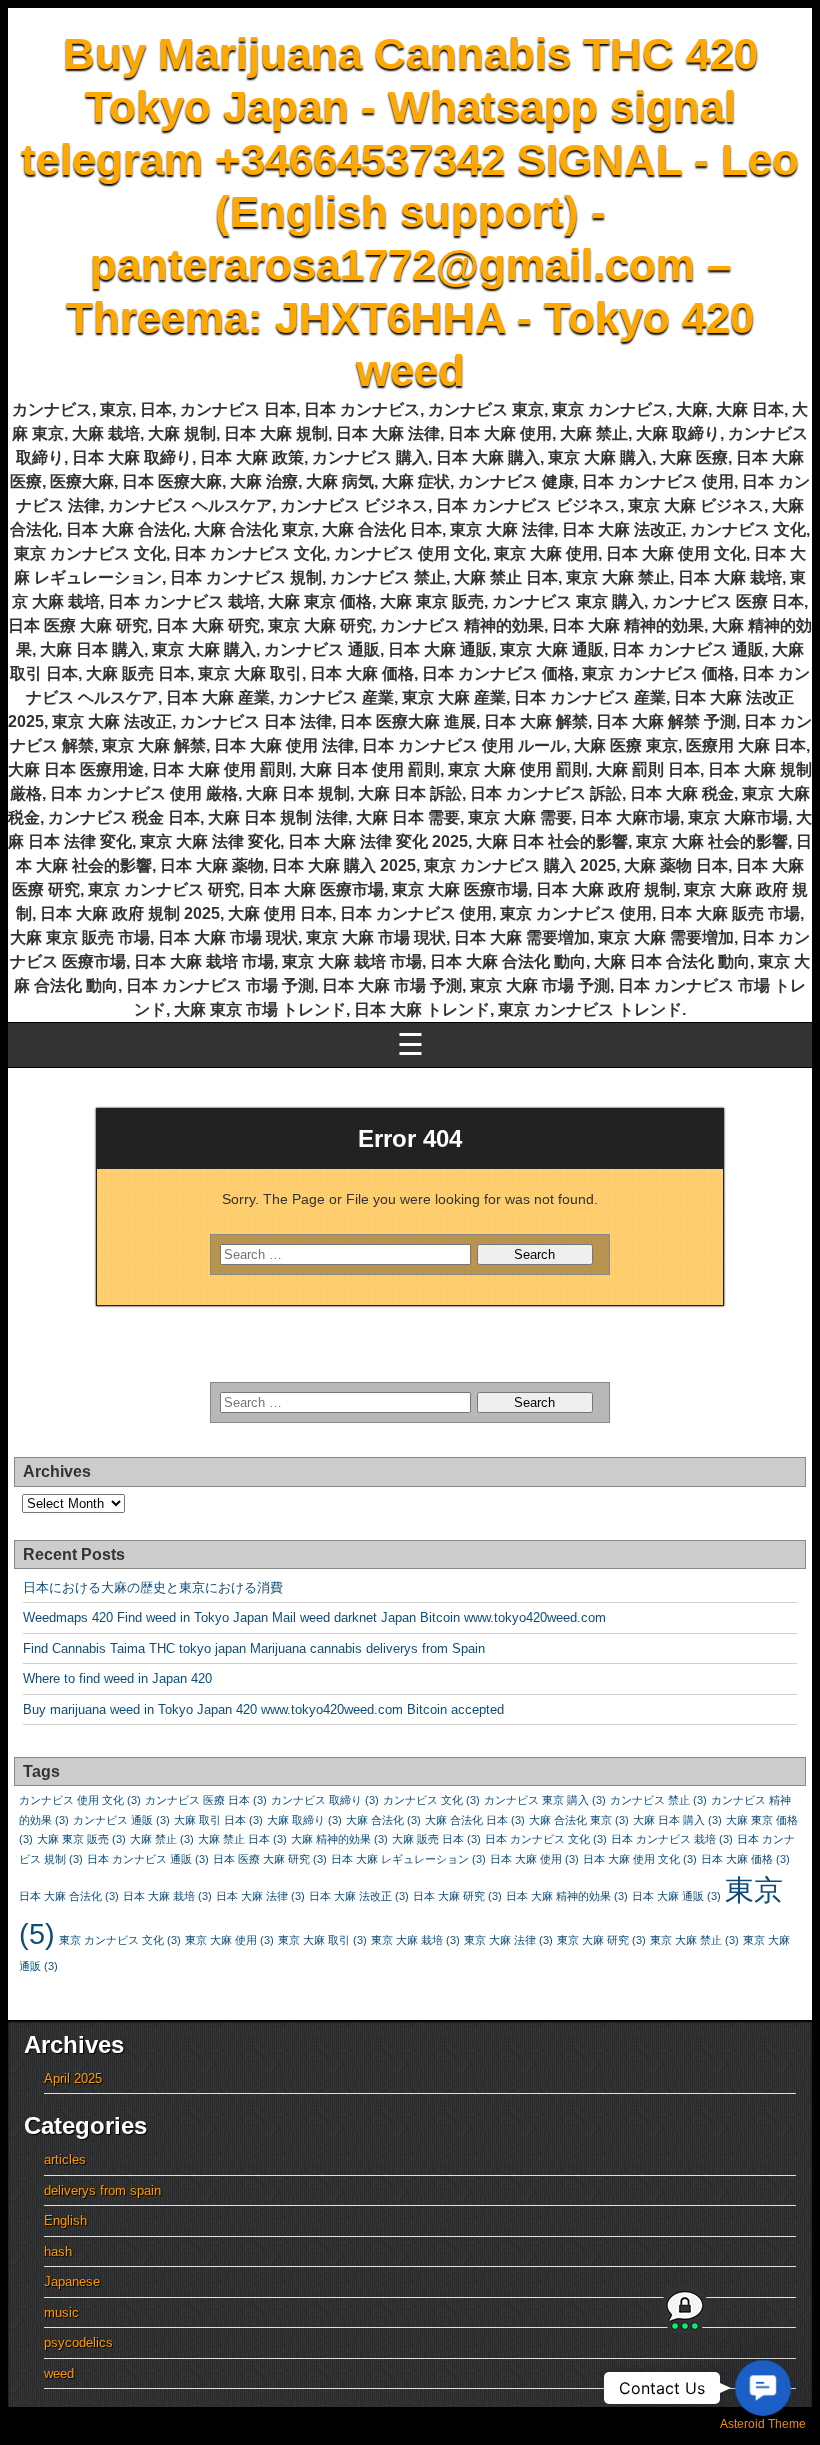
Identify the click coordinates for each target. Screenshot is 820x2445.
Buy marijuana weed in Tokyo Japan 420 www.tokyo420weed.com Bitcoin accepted (263, 1709)
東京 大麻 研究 (601, 1940)
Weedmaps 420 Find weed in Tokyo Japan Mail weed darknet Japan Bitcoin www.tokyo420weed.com (314, 1617)
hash (58, 2251)
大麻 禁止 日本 (242, 1839)
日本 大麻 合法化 (69, 1896)
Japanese (72, 2281)
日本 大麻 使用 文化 (640, 1859)
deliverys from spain (102, 2190)
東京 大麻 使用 (229, 1940)
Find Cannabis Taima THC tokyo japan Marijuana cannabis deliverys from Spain (254, 1648)
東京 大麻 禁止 (694, 1940)
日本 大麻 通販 (676, 1896)
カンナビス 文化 (431, 1800)
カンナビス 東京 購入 (545, 1800)
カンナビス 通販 (121, 1820)
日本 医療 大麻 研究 (270, 1859)
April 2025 (73, 2078)
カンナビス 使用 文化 (80, 1800)
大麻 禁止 (162, 1839)
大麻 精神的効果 (339, 1839)
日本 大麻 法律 (260, 1896)
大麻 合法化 (383, 1820)
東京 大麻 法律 (508, 1940)
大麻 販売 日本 (436, 1839)
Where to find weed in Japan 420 (117, 1678)
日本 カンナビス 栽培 (672, 1839)
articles (65, 2159)
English (65, 2220)
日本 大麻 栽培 (167, 1896)
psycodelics (78, 2342)
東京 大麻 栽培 (415, 1940)
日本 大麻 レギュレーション (408, 1859)
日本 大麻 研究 (457, 1896)
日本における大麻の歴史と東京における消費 (153, 1587)
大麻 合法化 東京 (579, 1820)
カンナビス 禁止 (658, 1800)
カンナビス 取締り (325, 1800)
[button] (762, 2387)
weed (59, 2373)
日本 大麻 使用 (534, 1859)
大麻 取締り (304, 1820)
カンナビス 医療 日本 (206, 1800)
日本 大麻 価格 (745, 1859)
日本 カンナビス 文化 (546, 1839)
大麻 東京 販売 (81, 1839)
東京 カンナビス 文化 (120, 1940)
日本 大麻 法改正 (359, 1896)
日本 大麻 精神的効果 (567, 1896)
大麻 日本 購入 (677, 1820)
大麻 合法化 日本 (475, 1820)
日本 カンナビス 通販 (148, 1859)
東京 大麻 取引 (322, 1940)
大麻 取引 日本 (218, 1820)
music (61, 2312)
